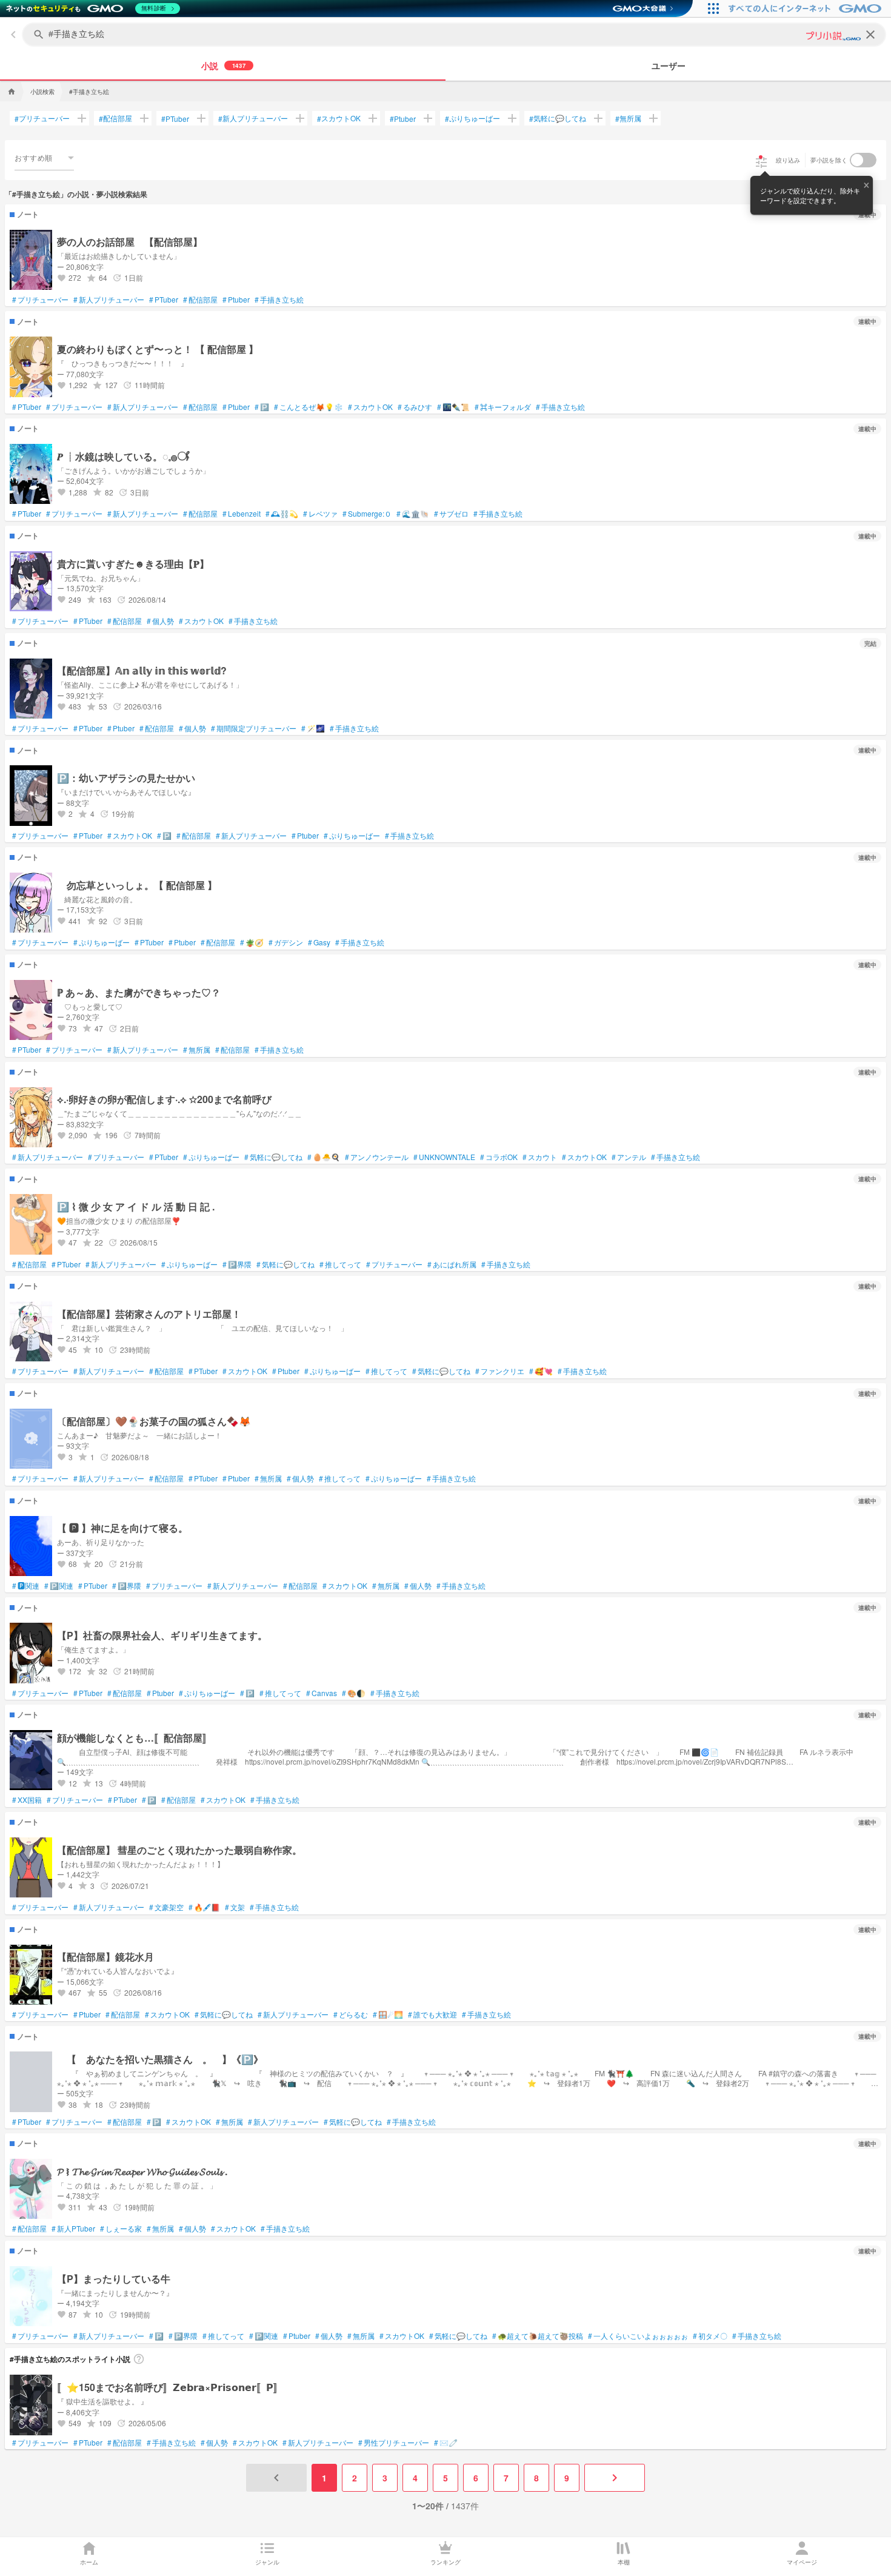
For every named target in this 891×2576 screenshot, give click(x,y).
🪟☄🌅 (388, 2014)
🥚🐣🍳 (324, 1157)
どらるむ (351, 2014)
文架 (235, 1907)
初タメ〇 (710, 2336)
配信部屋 (115, 118)
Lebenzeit (242, 514)
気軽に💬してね (558, 118)
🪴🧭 (252, 942)
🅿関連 (26, 1586)
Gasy (319, 942)
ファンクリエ (500, 1371)
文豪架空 (166, 1907)
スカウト (540, 1157)
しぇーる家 (121, 2229)
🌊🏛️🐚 (413, 514)
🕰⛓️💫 (282, 514)
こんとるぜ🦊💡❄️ (309, 407)
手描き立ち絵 (279, 300)
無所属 (628, 118)
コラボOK (499, 1157)
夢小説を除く (829, 160)
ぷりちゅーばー (472, 118)
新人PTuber (73, 2229)
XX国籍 (27, 1800)
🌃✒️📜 (453, 407)
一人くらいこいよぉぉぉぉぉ (638, 2336)
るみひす (415, 407)
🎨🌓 (354, 1693)
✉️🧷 (446, 2443)
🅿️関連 (59, 1586)
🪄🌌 (313, 728)
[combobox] (44, 158)
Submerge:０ (367, 514)
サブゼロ (451, 514)
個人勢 (160, 621)
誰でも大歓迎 (432, 2014)
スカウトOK (339, 118)
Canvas (322, 1693)
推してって (340, 1264)
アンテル (629, 1157)
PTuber (175, 119)
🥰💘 (541, 1371)
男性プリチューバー (394, 2443)
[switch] (863, 160)
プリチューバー (42, 118)
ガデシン (286, 942)
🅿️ (262, 407)
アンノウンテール (377, 1157)
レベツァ (320, 514)
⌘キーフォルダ (503, 407)
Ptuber (403, 119)
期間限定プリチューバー (254, 728)
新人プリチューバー (253, 118)
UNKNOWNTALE (444, 1157)
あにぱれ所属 (452, 1264)
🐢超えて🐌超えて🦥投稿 (538, 2336)
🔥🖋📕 (204, 1907)
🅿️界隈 (237, 1264)
